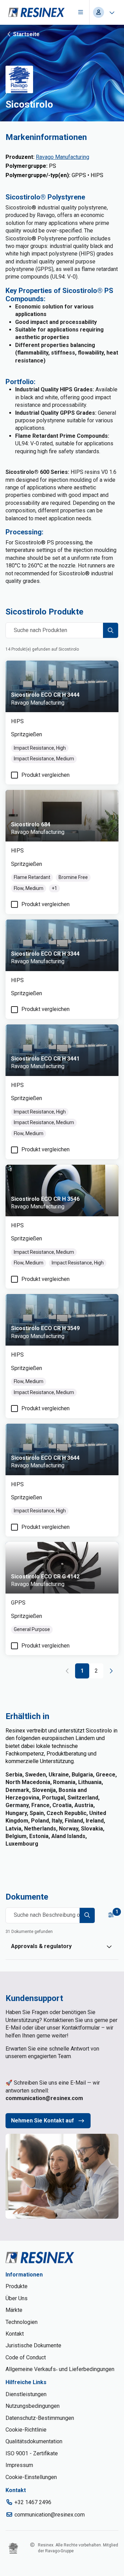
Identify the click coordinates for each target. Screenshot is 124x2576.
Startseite (26, 34)
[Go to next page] (111, 1671)
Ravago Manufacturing (63, 157)
